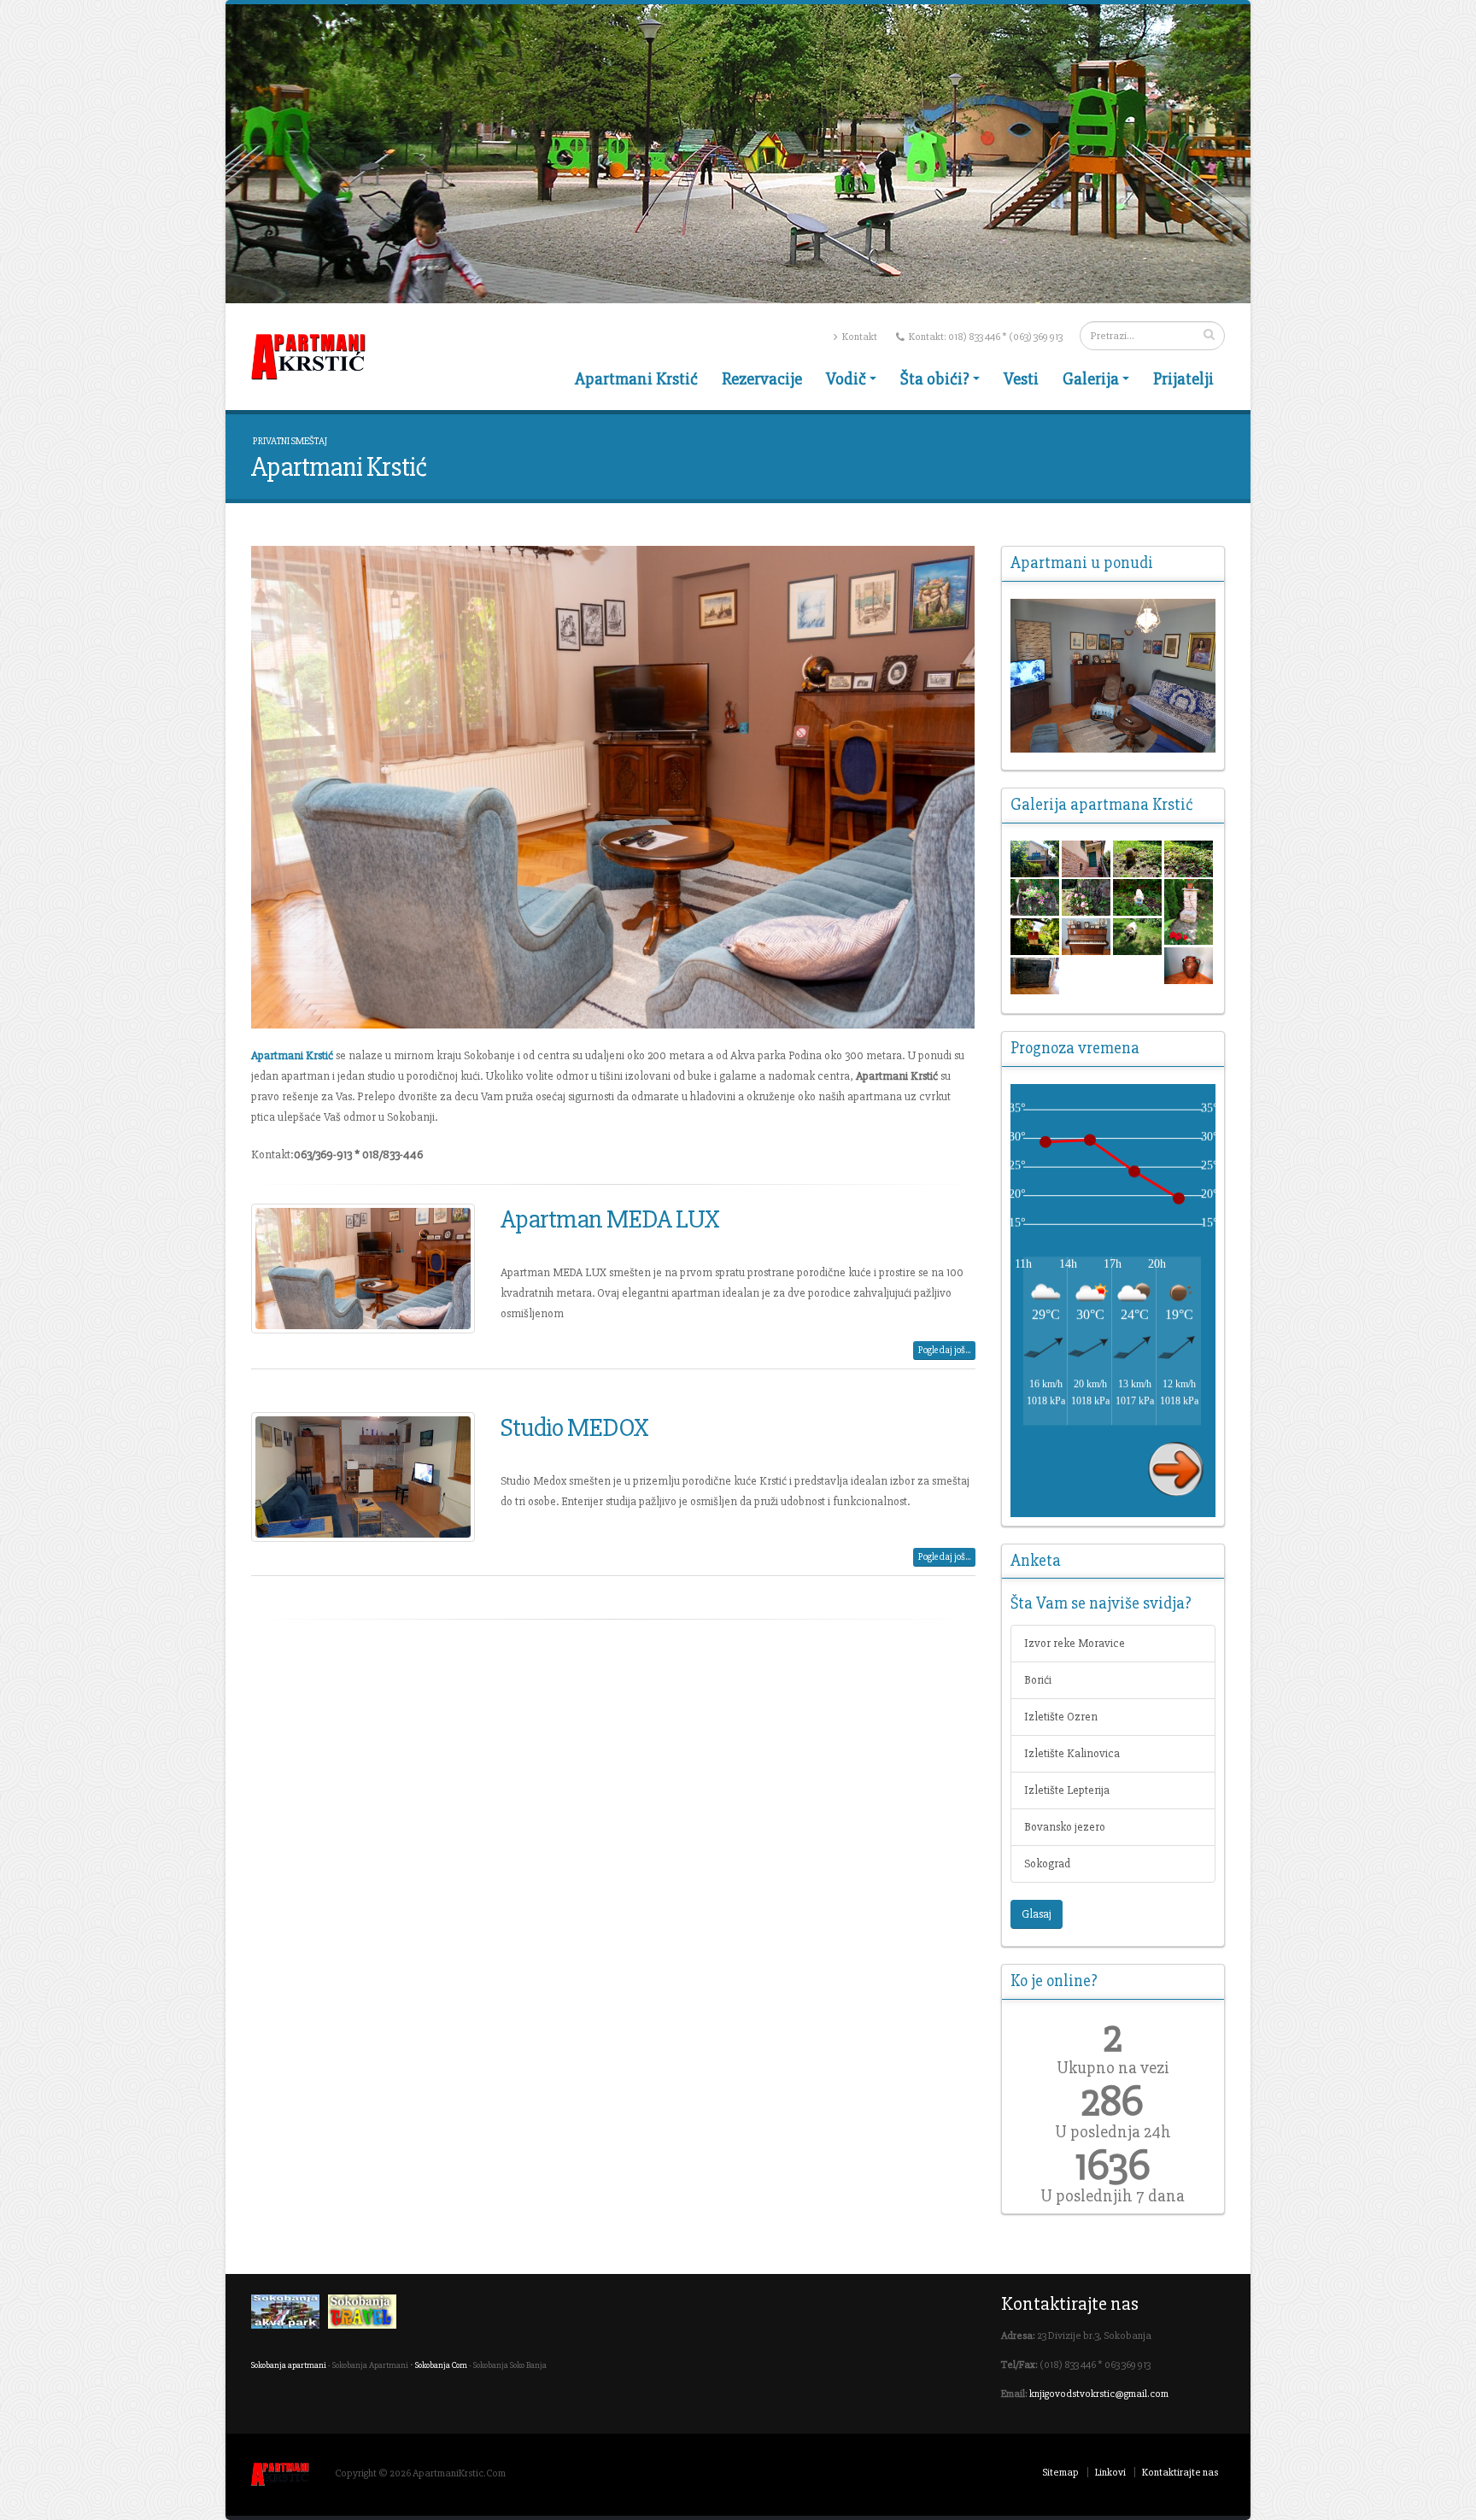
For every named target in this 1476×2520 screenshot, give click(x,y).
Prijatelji (1183, 379)
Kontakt (859, 337)
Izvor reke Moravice (1075, 1643)
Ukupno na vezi (1113, 2068)
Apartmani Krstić (636, 379)
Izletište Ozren (1061, 1717)
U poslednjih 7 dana (1113, 2196)
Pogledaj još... (944, 1350)
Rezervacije (762, 379)
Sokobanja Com (441, 2365)
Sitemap (1060, 2472)
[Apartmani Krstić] (1113, 676)
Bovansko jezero (1065, 1827)
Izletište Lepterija (1067, 1790)
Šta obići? (935, 379)
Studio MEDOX (574, 1427)
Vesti (1021, 379)
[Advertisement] (613, 1758)
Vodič (846, 379)
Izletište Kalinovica (1072, 1753)
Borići (1038, 1680)
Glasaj (1037, 1914)
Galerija (1091, 379)
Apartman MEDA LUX (609, 1219)
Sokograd (1047, 1864)
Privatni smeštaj (290, 441)
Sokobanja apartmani (289, 2365)
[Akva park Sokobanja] (290, 2315)
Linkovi (1110, 2472)
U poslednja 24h (1113, 2132)
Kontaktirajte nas (1180, 2472)
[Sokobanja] (366, 2315)
